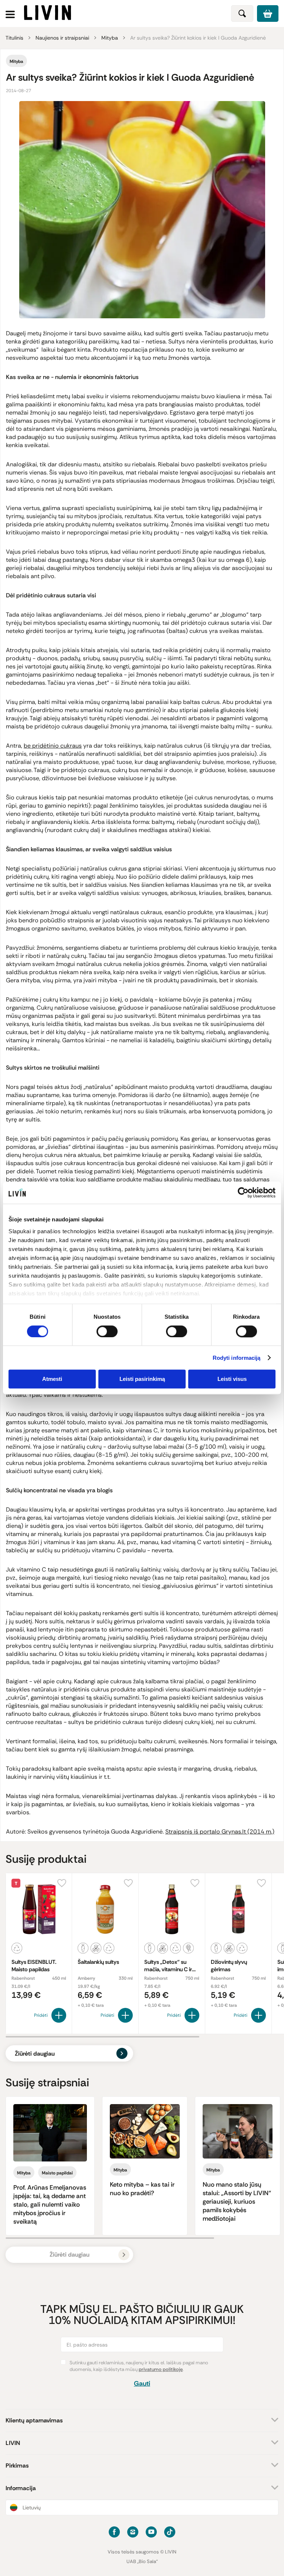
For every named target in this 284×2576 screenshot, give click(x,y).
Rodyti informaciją (237, 1358)
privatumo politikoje (161, 2369)
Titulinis (14, 38)
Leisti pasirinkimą (142, 1379)
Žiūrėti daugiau (35, 2054)
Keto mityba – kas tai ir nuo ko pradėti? (142, 2189)
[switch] (107, 1331)
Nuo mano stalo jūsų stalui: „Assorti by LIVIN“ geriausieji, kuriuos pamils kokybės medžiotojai (237, 2201)
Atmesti (52, 1379)
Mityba (110, 38)
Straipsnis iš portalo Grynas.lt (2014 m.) (220, 1832)
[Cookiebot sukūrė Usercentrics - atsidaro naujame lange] (243, 1193)
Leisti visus (232, 1379)
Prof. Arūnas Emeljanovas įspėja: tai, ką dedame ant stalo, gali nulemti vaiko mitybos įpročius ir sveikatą (50, 2204)
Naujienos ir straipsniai (62, 38)
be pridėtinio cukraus (53, 746)
